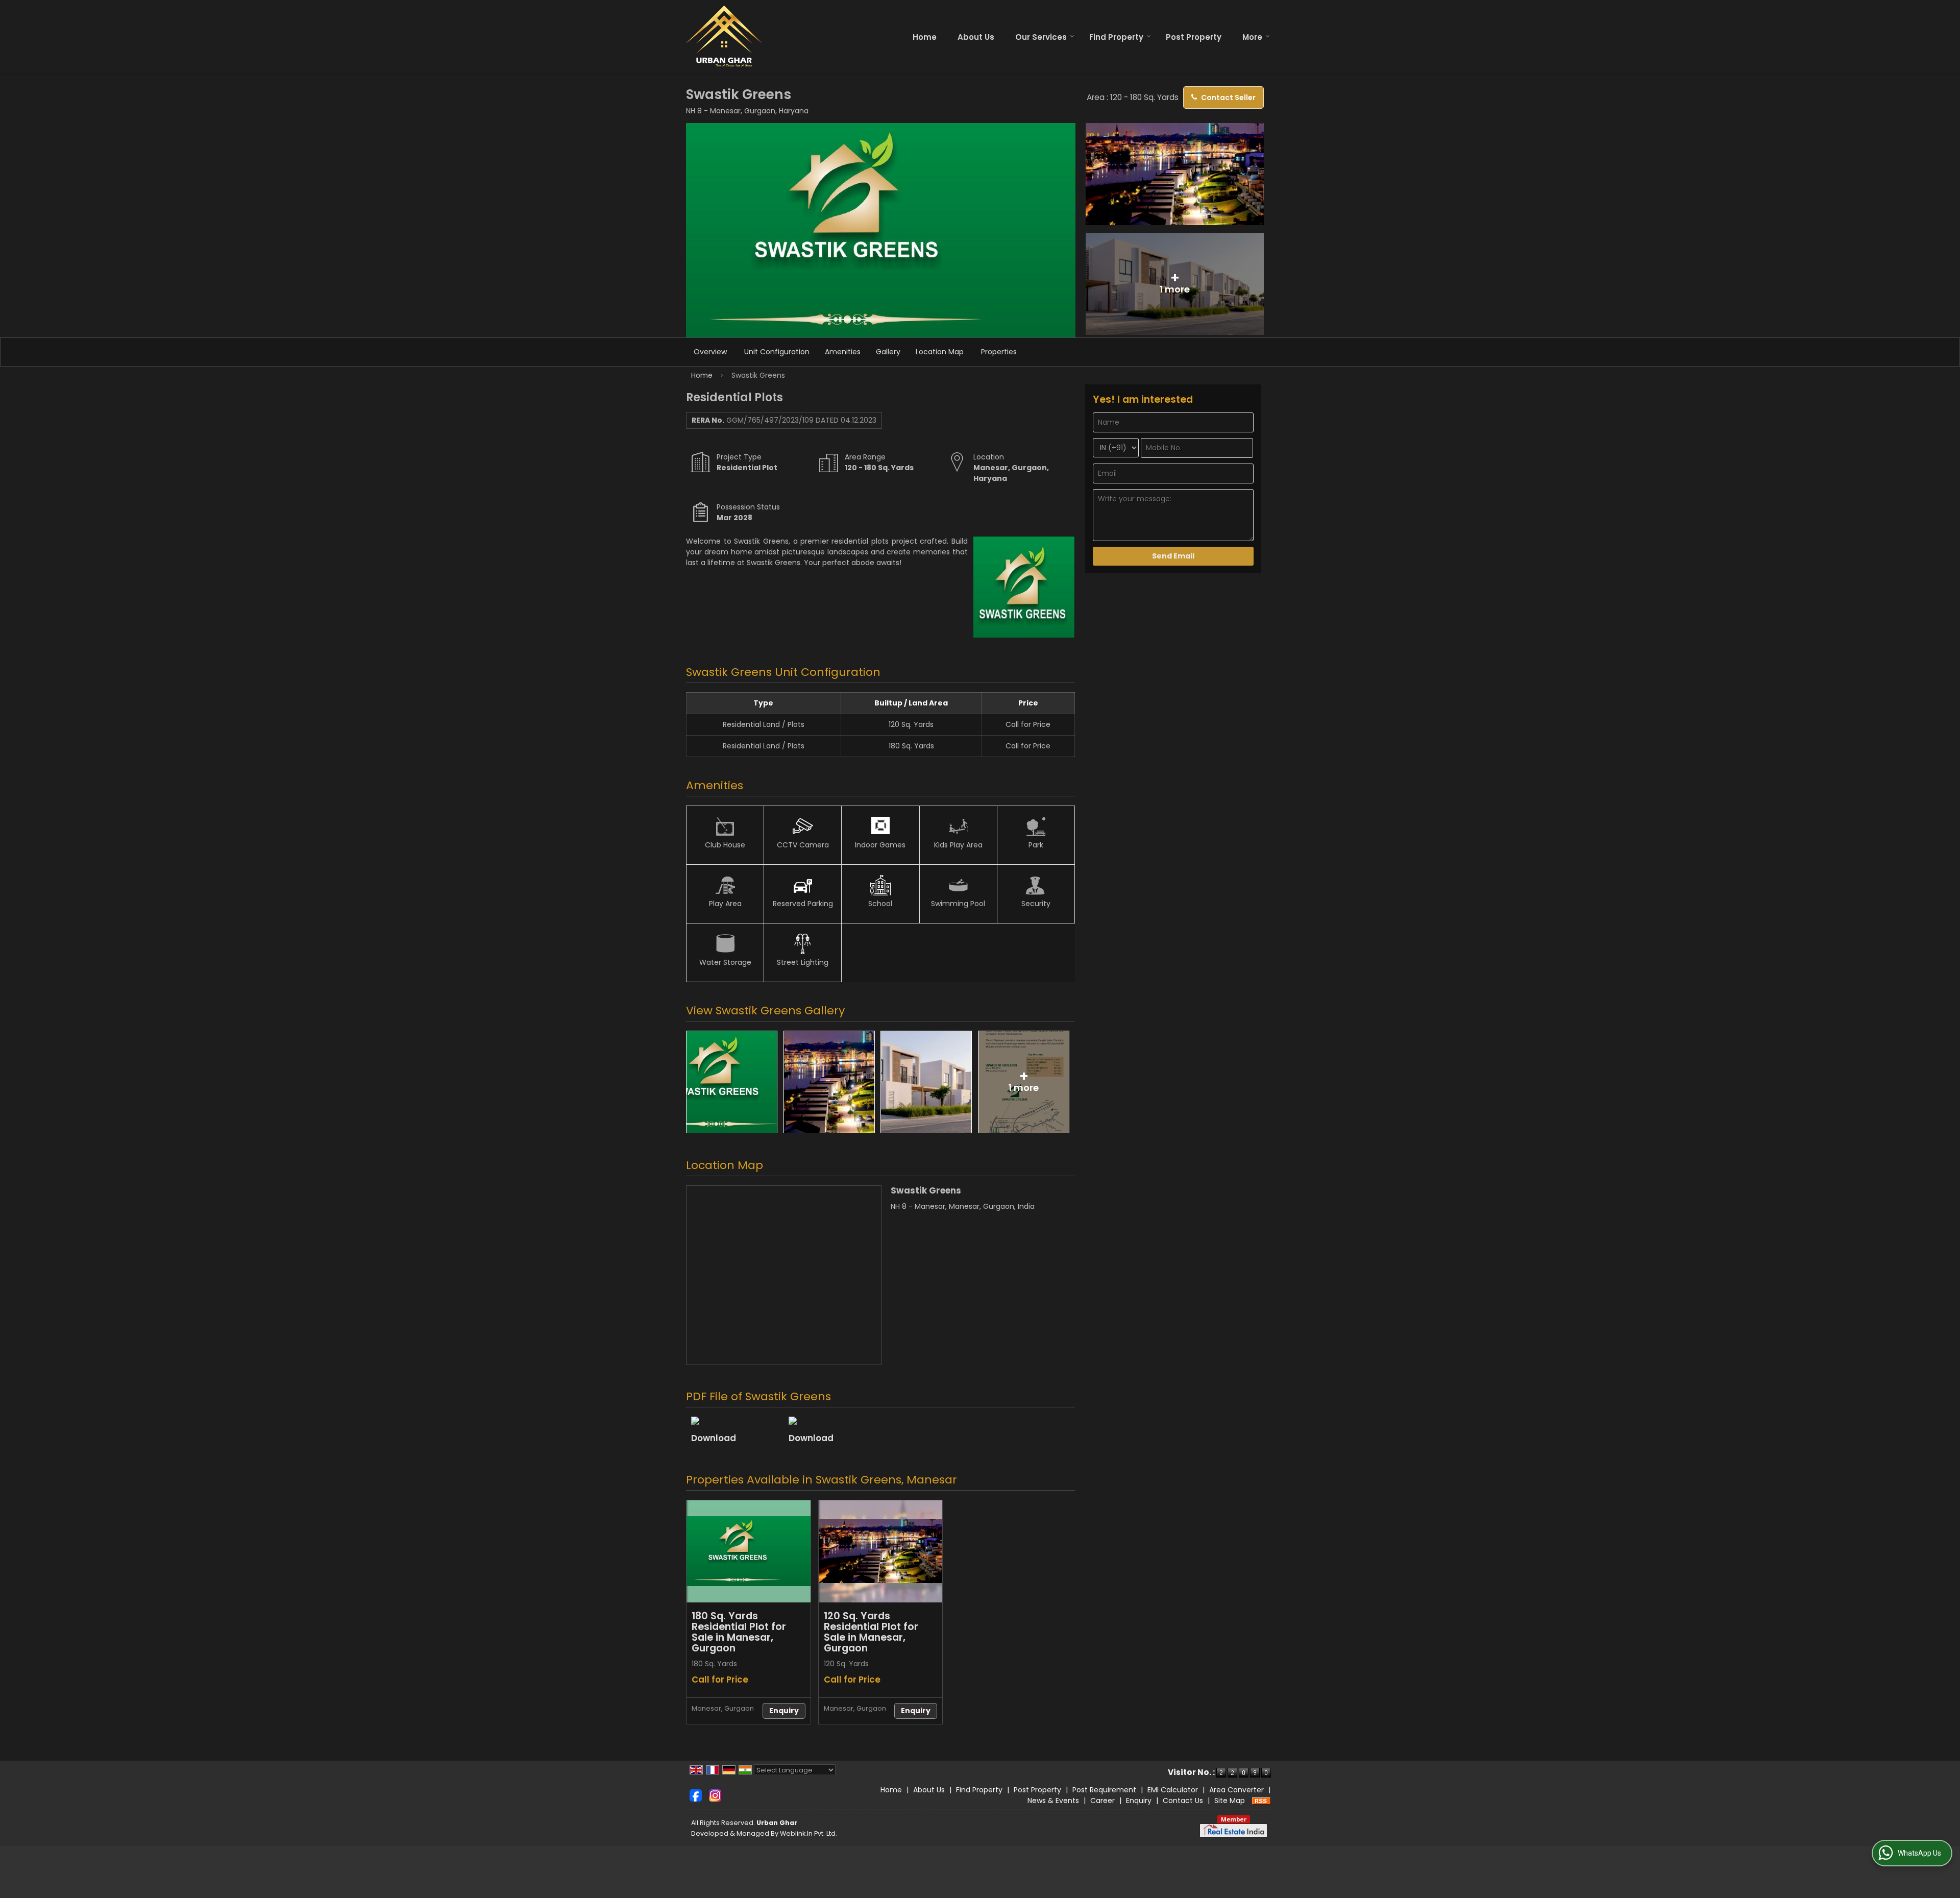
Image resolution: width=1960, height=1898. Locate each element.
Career (1102, 1800)
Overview (710, 352)
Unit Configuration (777, 352)
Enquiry (784, 1711)
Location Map (940, 352)
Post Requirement (1104, 1790)
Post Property (1194, 37)
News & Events (1053, 1800)
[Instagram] (715, 1795)
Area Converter (1236, 1790)
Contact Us (1183, 1800)
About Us (976, 37)
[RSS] (1261, 1800)
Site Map (1230, 1800)
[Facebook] (696, 1795)
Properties (999, 352)
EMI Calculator (1173, 1790)
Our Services (1041, 37)
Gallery (888, 352)
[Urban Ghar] (724, 37)
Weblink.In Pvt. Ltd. (808, 1833)
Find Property (1116, 37)
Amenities (843, 352)
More (1252, 37)
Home (925, 37)
